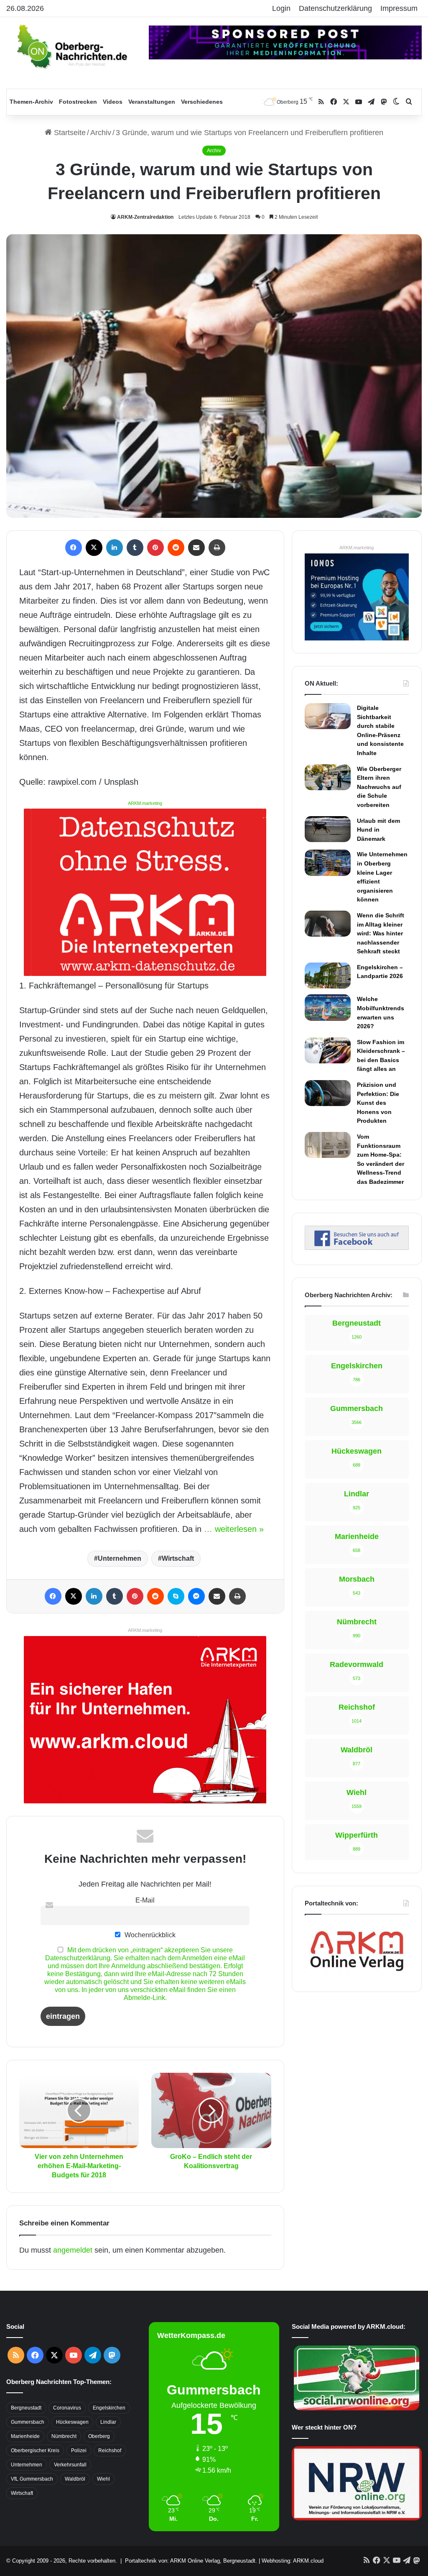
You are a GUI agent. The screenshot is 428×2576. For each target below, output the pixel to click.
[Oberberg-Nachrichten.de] (71, 46)
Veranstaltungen (152, 102)
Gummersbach (28, 2422)
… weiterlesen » (234, 1529)
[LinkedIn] (115, 548)
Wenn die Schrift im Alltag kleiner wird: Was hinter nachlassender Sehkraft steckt (381, 933)
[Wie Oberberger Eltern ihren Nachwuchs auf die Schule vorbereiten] (328, 777)
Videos (113, 102)
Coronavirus (67, 2408)
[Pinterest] (155, 548)
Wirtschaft (178, 1558)
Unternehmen (120, 1558)
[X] (94, 548)
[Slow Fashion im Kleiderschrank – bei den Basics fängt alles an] (328, 1050)
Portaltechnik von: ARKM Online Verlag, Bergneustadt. (191, 2561)
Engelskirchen (109, 2408)
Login (281, 8)
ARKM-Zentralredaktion (145, 217)
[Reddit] (176, 548)
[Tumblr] (135, 548)
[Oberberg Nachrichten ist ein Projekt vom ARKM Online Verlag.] (357, 1974)
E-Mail (145, 1900)
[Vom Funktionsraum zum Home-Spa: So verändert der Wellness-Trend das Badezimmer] (328, 1145)
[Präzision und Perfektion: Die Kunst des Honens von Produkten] (328, 1093)
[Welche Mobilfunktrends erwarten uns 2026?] (328, 1007)
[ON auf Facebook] (357, 1247)
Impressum (399, 8)
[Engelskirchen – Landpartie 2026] (328, 976)
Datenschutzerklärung (335, 8)
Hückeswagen (72, 2422)
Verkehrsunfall (70, 2465)
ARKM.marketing (145, 803)
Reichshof (110, 2451)
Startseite (69, 133)
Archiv (101, 133)
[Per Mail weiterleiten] (196, 548)
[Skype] (176, 1596)
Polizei (79, 2451)
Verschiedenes (202, 102)
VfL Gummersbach (32, 2479)
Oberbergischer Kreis (35, 2451)
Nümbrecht (64, 2436)
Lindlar (108, 2422)
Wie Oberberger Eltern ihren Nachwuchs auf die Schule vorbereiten (379, 787)
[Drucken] (217, 548)
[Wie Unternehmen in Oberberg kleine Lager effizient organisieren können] (328, 863)
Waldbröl (75, 2479)
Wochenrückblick (149, 1935)
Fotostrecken (78, 102)
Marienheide (25, 2436)
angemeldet (73, 2250)
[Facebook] (74, 548)
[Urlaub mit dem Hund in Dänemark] (328, 829)
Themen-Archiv (31, 102)
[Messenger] (196, 1596)
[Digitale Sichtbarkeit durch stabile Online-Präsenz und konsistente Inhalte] (328, 716)
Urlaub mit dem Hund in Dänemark (378, 830)
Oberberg (99, 2436)
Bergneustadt (26, 2408)
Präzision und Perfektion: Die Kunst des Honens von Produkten (378, 1103)
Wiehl (103, 2479)
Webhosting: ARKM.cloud (293, 2561)
